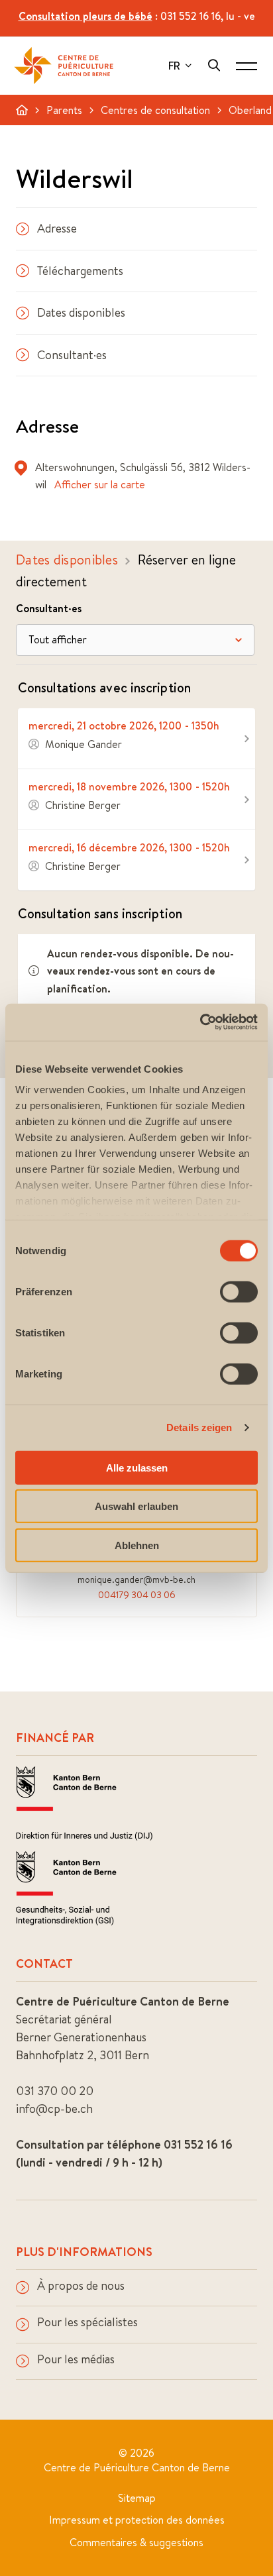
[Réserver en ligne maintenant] (136, 738)
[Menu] (246, 66)
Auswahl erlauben (136, 1506)
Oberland (250, 110)
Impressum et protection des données (137, 2520)
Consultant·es (72, 355)
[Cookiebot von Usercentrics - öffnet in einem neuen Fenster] (200, 1022)
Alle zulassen (137, 1467)
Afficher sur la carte (100, 484)
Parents (64, 110)
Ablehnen (137, 1545)
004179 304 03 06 (137, 1595)
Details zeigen (199, 1427)
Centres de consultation (155, 110)
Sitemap (137, 2498)
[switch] (239, 1291)
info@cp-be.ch (54, 2109)
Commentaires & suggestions (136, 2542)
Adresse (57, 228)
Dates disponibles (81, 312)
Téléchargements (80, 271)
